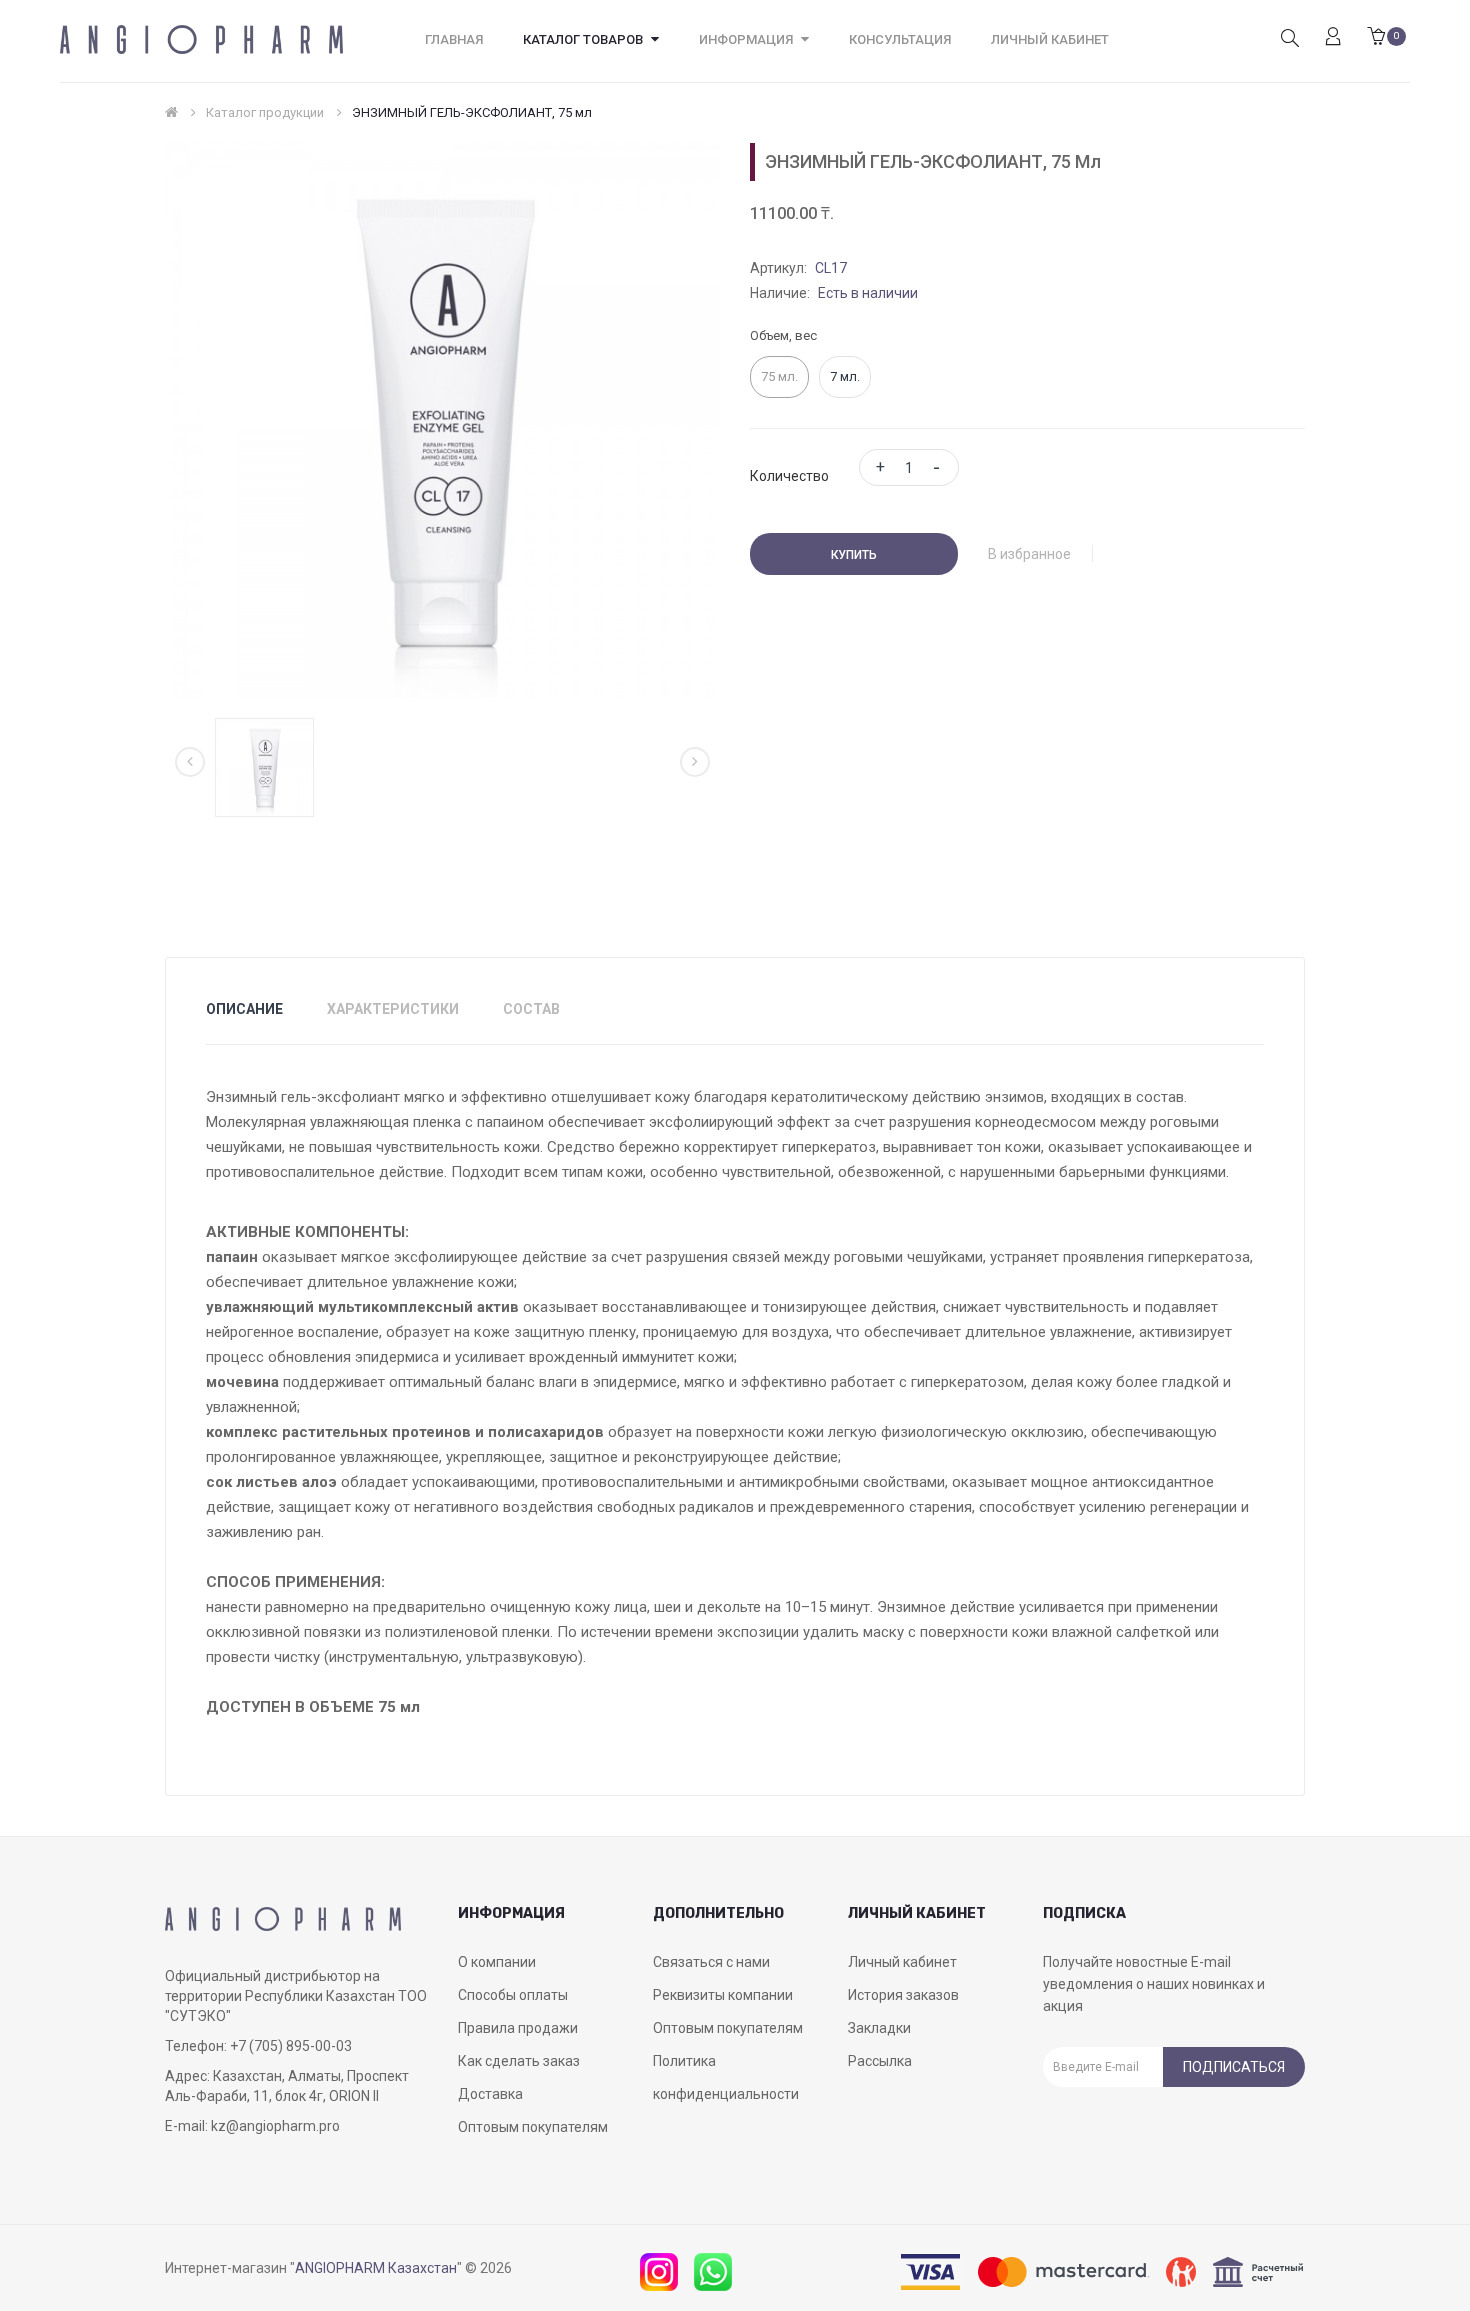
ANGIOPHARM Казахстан (376, 2268)
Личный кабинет (902, 1962)
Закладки (879, 2028)
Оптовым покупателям (533, 2127)
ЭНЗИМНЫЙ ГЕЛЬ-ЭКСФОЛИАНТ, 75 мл (472, 112)
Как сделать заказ (519, 2061)
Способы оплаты (513, 1995)
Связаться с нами (711, 1962)
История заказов (903, 1995)
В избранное (1029, 554)
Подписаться (1234, 2067)
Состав (531, 1009)
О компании (497, 1962)
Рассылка (880, 2061)
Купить (854, 555)
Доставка (490, 2094)
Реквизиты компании (723, 1995)
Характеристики (393, 1009)
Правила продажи (518, 2028)
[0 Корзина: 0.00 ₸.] (1376, 38)
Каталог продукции (265, 112)
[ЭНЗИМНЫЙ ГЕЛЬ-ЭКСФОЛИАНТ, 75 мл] (264, 766)
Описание (244, 1009)
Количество (789, 476)
